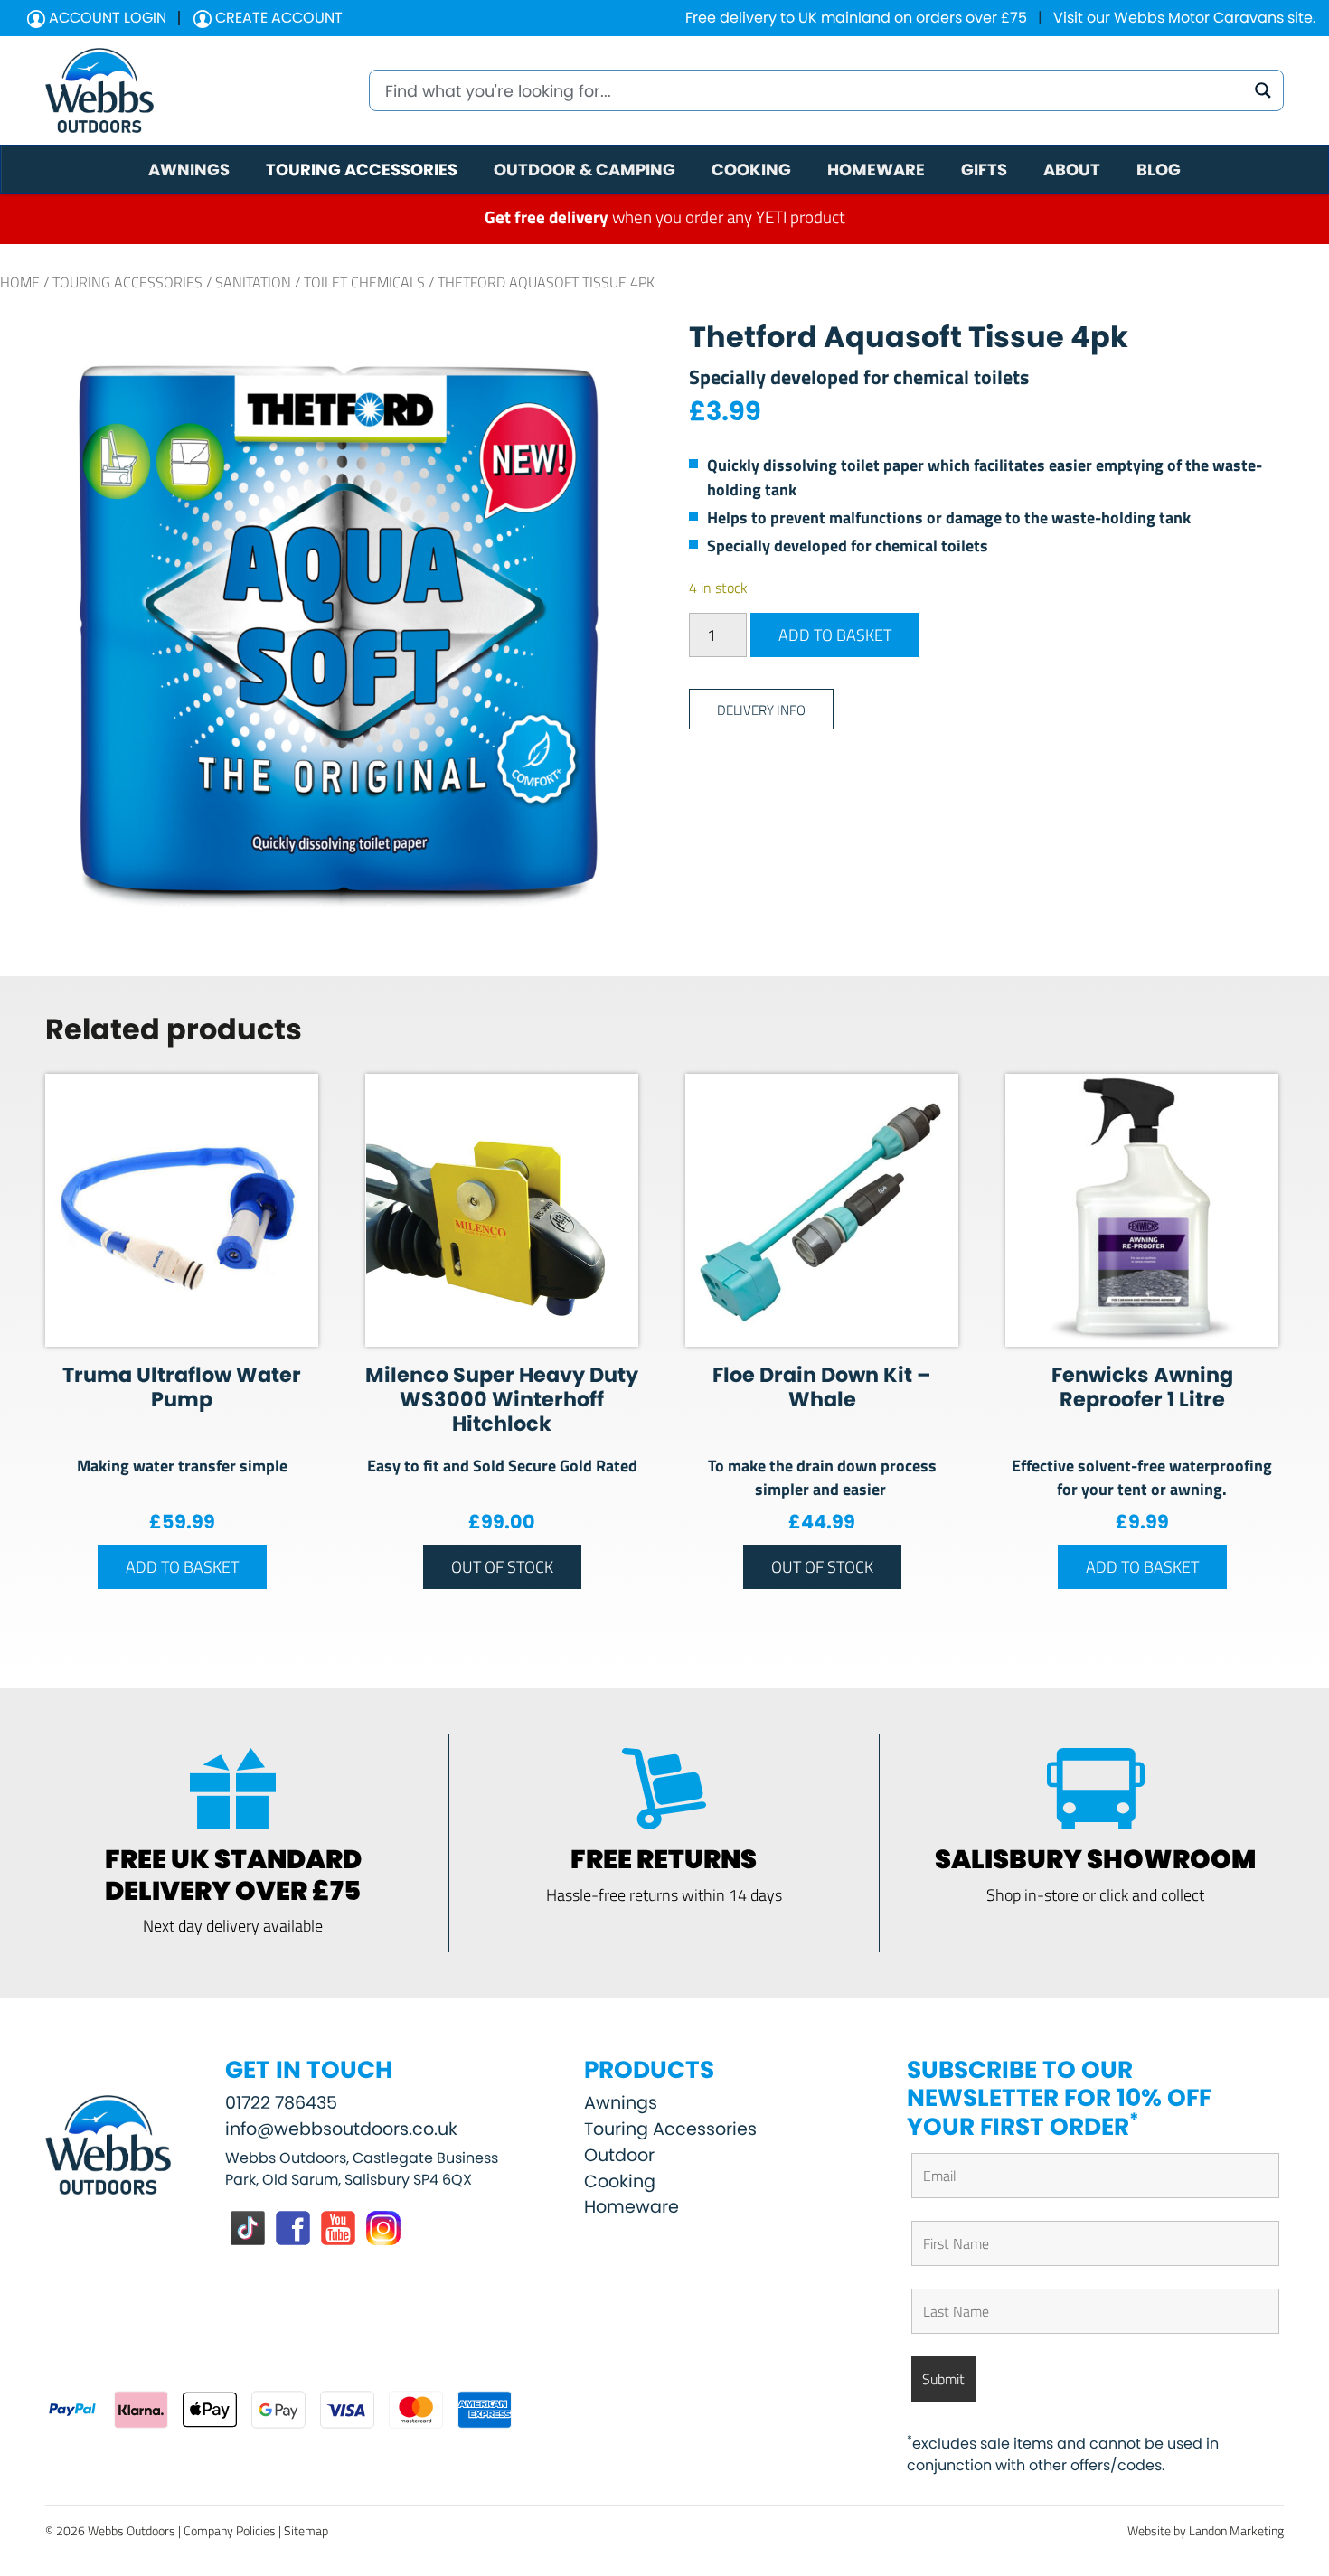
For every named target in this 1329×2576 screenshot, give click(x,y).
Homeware (632, 2207)
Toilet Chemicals (364, 282)
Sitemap (306, 2530)
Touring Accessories (127, 282)
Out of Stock (502, 1566)
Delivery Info (761, 709)
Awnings (621, 2103)
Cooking (620, 2181)
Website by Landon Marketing (1206, 2530)
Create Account (277, 18)
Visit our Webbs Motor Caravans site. (1184, 18)
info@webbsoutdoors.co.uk (341, 2129)
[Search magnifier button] (1263, 90)
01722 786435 (281, 2103)
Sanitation (253, 282)
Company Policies (230, 2530)
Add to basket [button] (182, 1566)
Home (20, 282)
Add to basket (835, 635)
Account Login (106, 18)
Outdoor (619, 2155)
